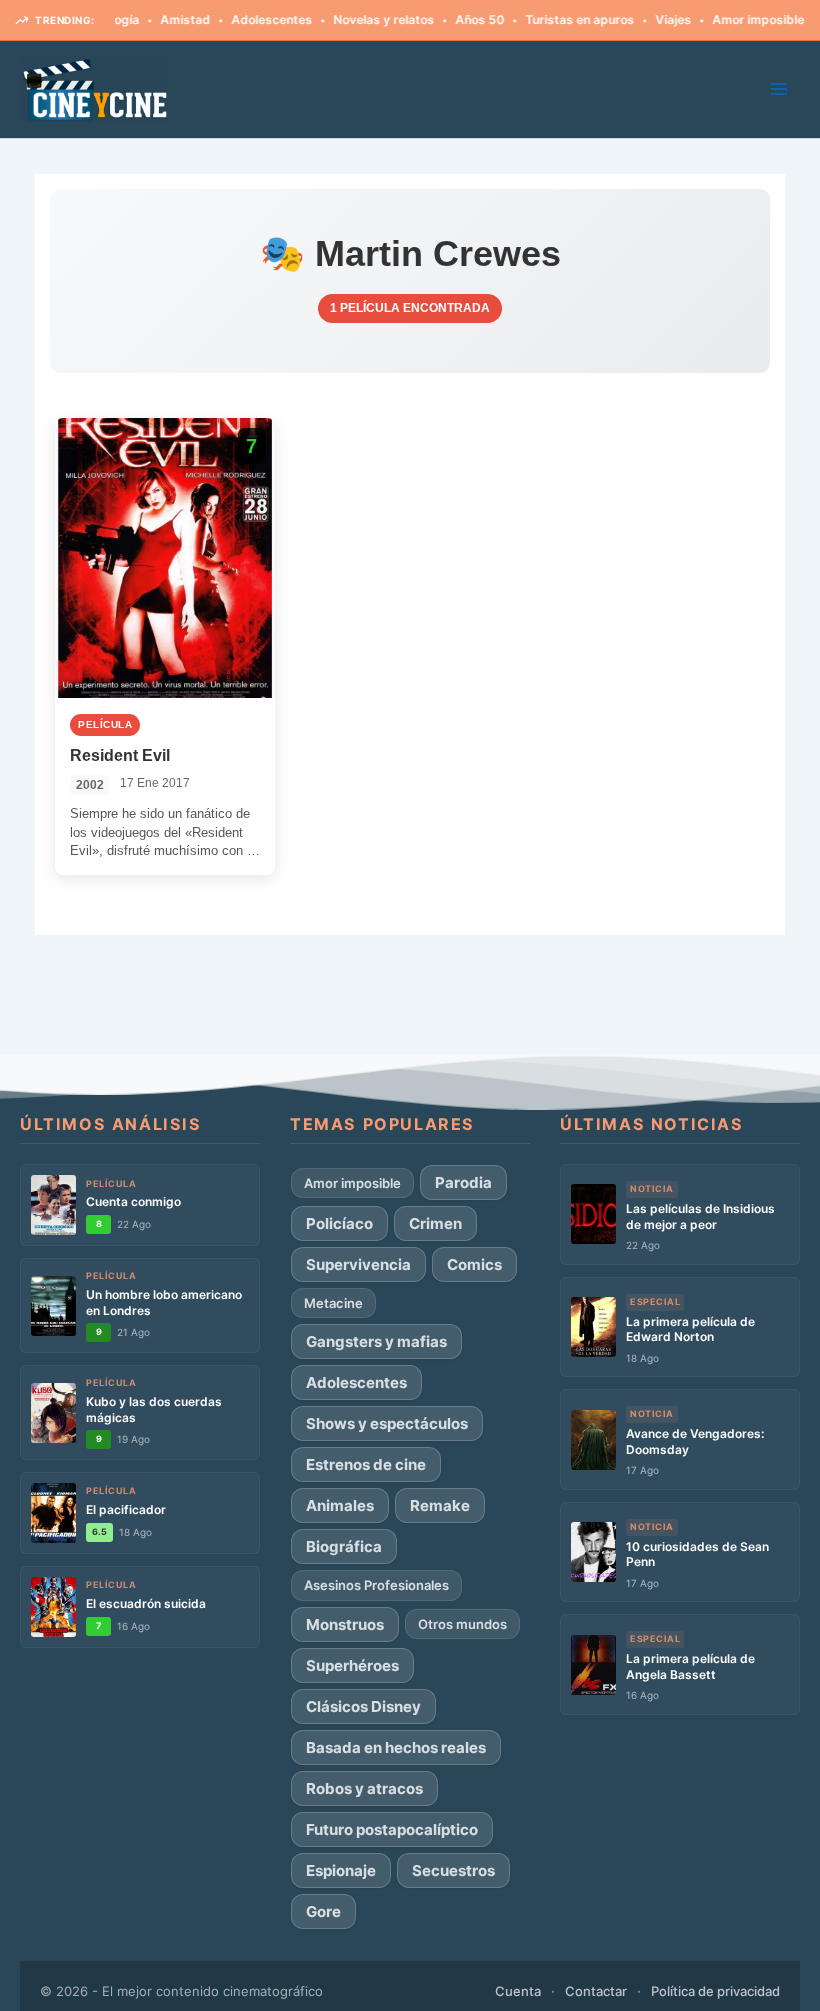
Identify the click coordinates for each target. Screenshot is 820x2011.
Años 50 (453, 19)
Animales (340, 1505)
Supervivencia (358, 1264)
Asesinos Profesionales (376, 1585)
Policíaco (339, 1223)
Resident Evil (120, 755)
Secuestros (453, 1870)
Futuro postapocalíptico (392, 1829)
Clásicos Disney (363, 1706)
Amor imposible (732, 19)
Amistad (159, 19)
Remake (440, 1505)
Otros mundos (462, 1624)
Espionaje (341, 1870)
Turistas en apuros (553, 19)
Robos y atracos (364, 1788)
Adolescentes (245, 19)
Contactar (596, 1991)
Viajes (647, 19)
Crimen (435, 1223)
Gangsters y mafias (376, 1341)
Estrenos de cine (366, 1464)
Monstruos (345, 1624)
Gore (323, 1911)
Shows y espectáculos (387, 1423)
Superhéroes (352, 1665)
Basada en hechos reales (396, 1747)
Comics (474, 1264)
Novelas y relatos (357, 19)
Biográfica (344, 1546)
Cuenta (518, 1991)
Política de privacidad (715, 1991)
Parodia (463, 1182)
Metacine (333, 1303)
